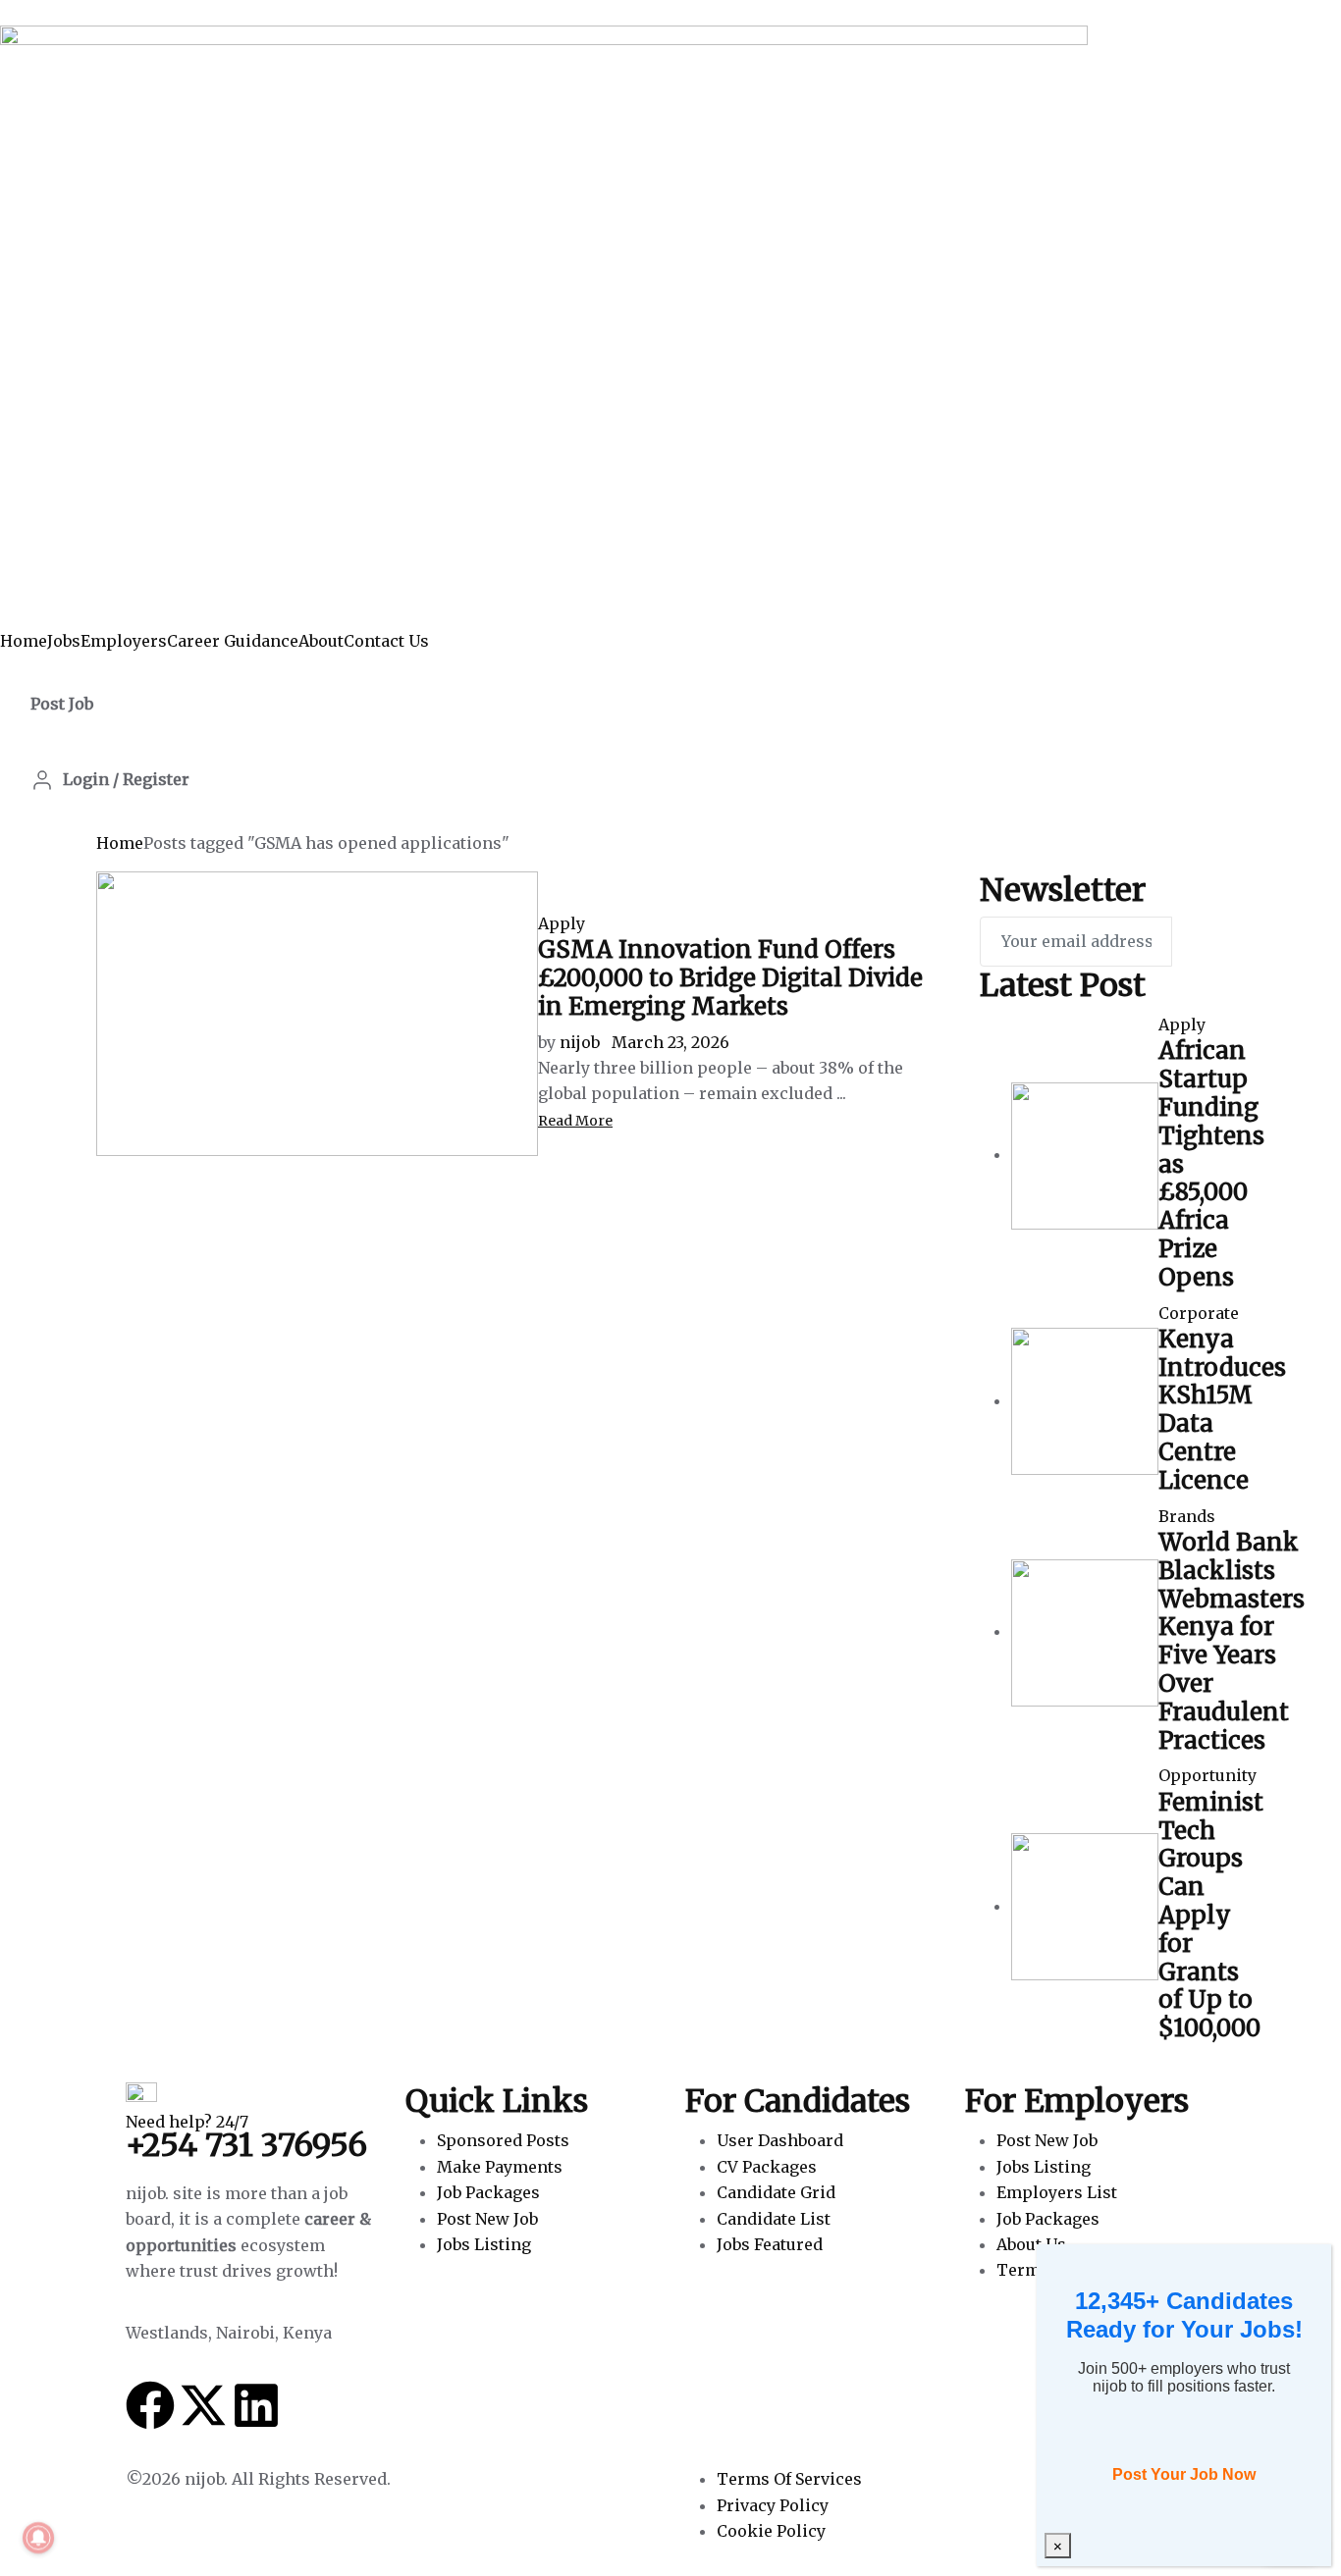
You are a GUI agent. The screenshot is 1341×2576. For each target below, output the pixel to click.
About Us (1031, 2244)
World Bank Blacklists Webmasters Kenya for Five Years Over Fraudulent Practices (1232, 1641)
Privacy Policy (773, 2505)
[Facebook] (150, 2405)
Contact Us (386, 641)
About (321, 641)
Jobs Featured (770, 2244)
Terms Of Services (789, 2479)
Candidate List (774, 2219)
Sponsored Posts (503, 2140)
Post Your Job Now (1184, 2474)
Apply (562, 923)
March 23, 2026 (670, 1042)
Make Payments (500, 2167)
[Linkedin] (256, 2405)
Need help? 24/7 (187, 2122)
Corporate (1199, 1313)
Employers (124, 641)
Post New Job (487, 2219)
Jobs (64, 641)
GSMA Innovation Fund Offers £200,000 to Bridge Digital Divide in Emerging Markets (730, 978)
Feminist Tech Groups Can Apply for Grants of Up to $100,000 (1211, 1915)
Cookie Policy (771, 2531)
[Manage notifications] (38, 2538)
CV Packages (767, 2167)
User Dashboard (780, 2140)
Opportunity (1207, 1775)
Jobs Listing (484, 2244)
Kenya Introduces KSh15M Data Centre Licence (1222, 1410)
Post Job (62, 704)
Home (24, 641)
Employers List (1057, 2192)
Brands (1187, 1516)
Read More (575, 1121)
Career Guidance (233, 641)
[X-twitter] (203, 2405)
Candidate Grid (776, 2192)
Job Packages (488, 2192)
